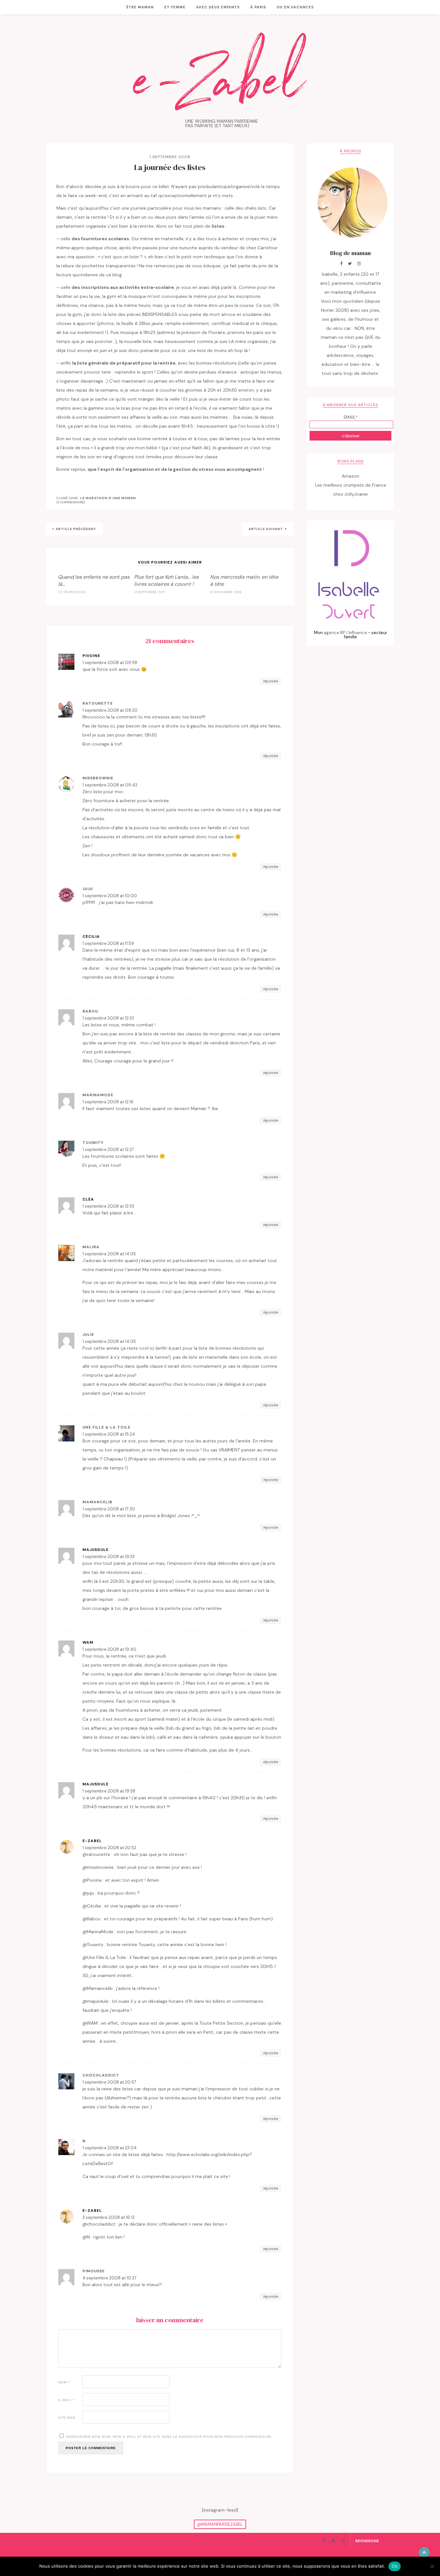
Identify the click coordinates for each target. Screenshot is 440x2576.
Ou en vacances (295, 7)
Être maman (140, 7)
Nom (64, 2382)
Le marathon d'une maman (108, 498)
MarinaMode (98, 1095)
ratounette (98, 703)
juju (88, 889)
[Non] (432, 2566)
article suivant (266, 529)
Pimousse (94, 2271)
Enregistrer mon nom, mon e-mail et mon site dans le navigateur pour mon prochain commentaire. (169, 2437)
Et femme (175, 7)
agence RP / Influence (345, 633)
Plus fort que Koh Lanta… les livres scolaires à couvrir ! (166, 580)
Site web (67, 2418)
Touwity (93, 1143)
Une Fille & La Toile (106, 1427)
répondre (271, 681)
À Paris (258, 7)
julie (88, 1335)
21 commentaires (71, 502)
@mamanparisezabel (220, 2524)
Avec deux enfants (218, 7)
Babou (90, 1011)
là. (235, 287)
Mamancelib (97, 1502)
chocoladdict (101, 2075)
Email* (350, 417)
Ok (395, 2566)
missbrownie (98, 778)
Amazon (350, 476)
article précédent (76, 529)
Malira (91, 1247)
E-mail (67, 2400)
